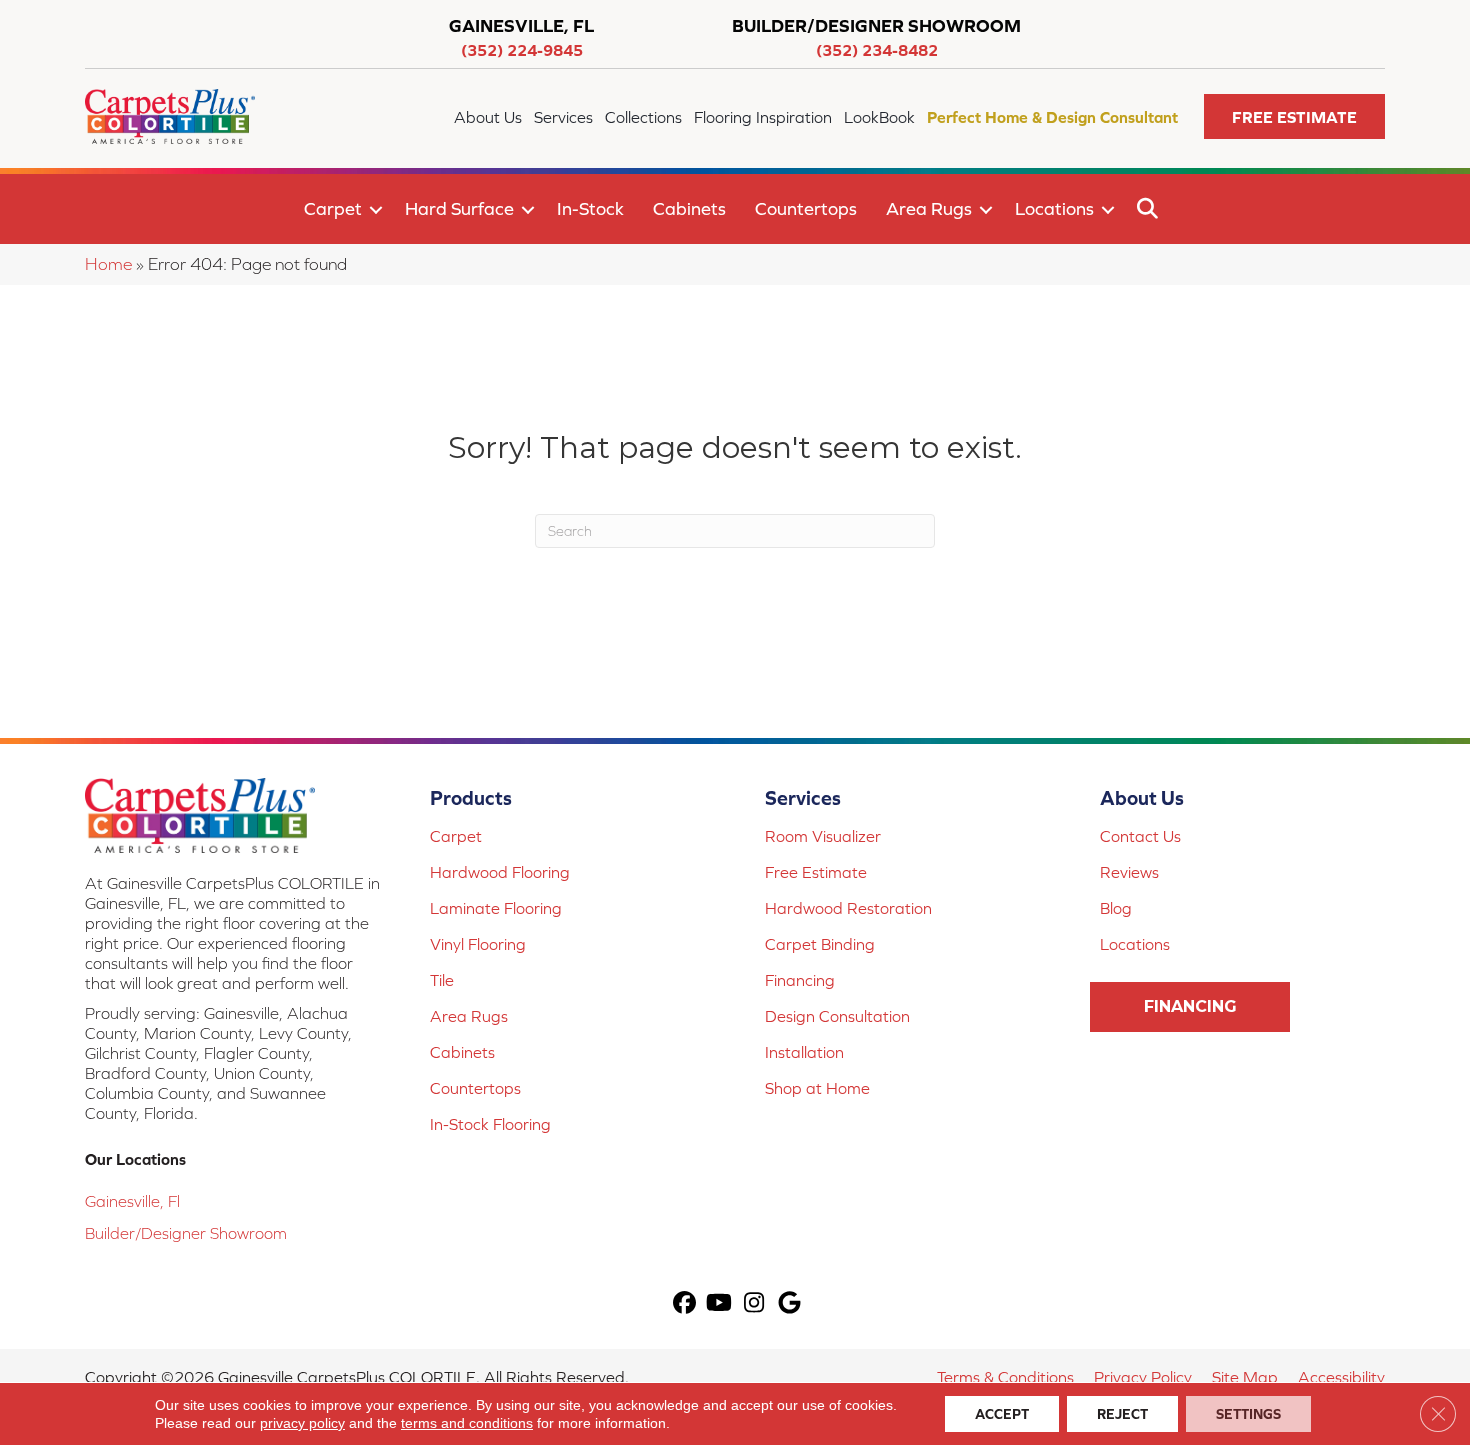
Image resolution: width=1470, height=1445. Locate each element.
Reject (1122, 1414)
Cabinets (689, 208)
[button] (1294, 116)
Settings (1248, 1414)
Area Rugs (929, 208)
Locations (1054, 208)
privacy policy (302, 1423)
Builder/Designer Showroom (186, 1233)
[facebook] (684, 1304)
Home (108, 264)
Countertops (806, 208)
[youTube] (719, 1304)
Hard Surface (459, 208)
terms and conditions (467, 1423)
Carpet (333, 208)
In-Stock (590, 208)
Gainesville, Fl (132, 1201)
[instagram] (754, 1304)
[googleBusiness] (789, 1304)
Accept (1002, 1414)
